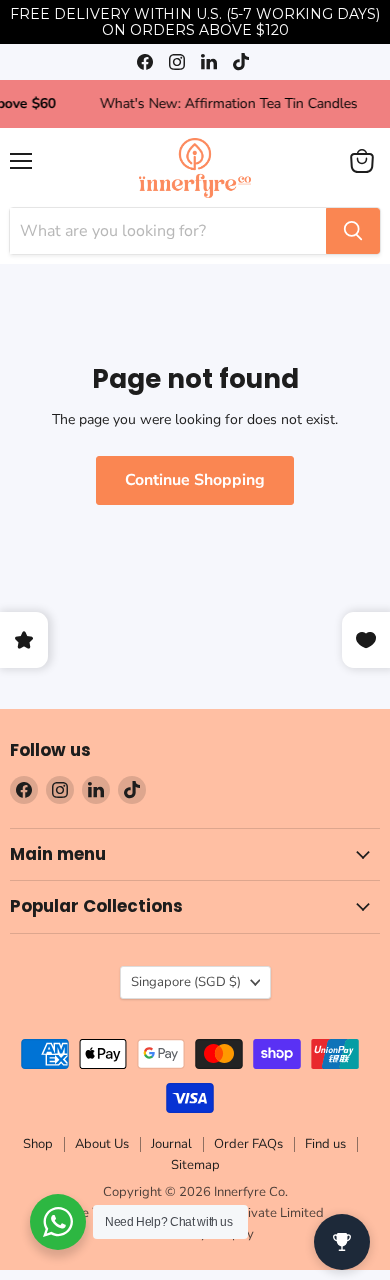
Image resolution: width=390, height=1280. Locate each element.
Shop (38, 1149)
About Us (102, 1149)
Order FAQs (248, 1149)
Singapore (186, 986)
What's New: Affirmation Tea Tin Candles (241, 103)
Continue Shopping (195, 480)
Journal (171, 1149)
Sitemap (195, 1169)
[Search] (353, 231)
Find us (325, 1149)
